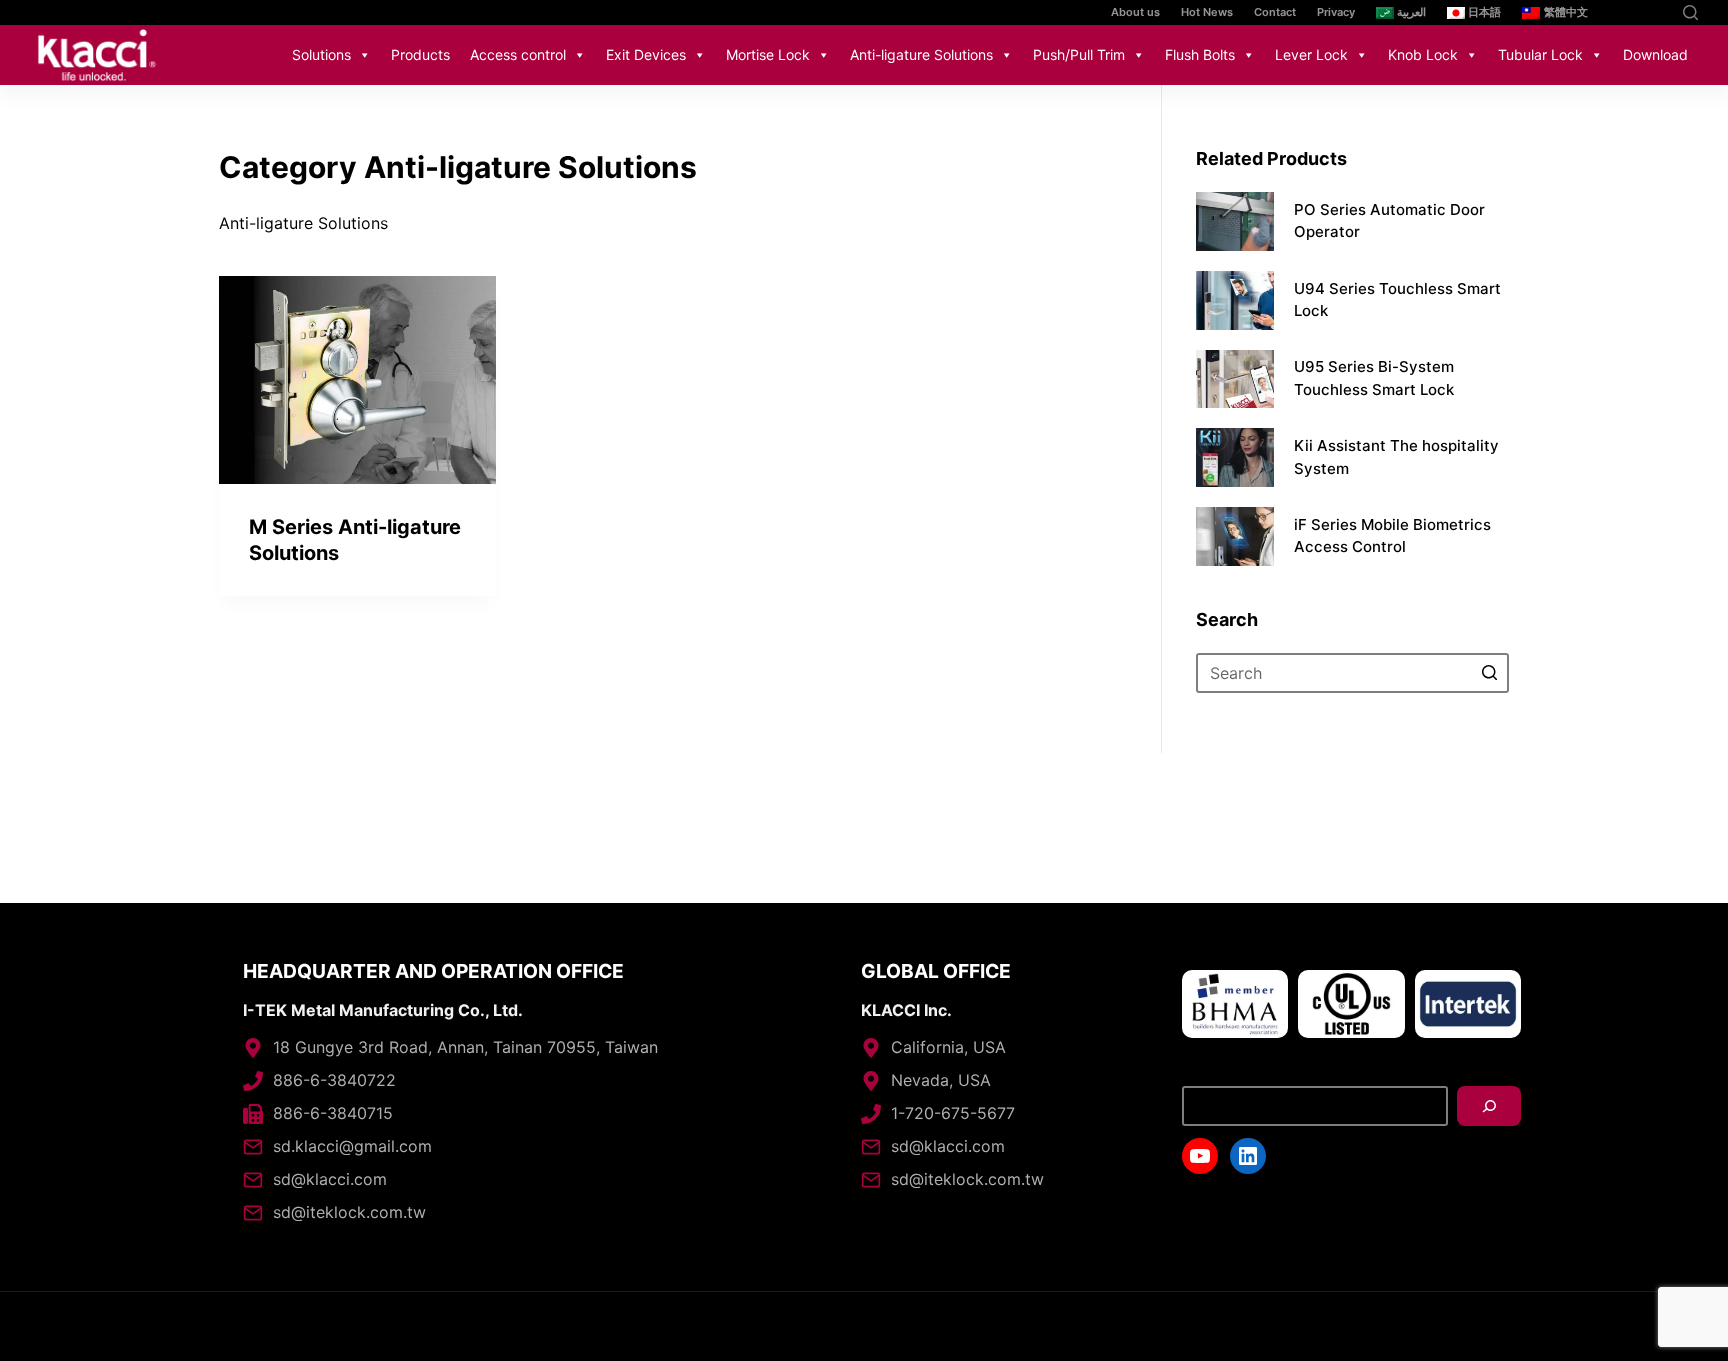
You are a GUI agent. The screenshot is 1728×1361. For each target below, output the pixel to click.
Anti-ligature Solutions (921, 54)
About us (1135, 12)
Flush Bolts (1200, 54)
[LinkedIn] (1655, 12)
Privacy (1336, 12)
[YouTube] (1625, 12)
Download (1655, 54)
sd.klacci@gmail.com (352, 1146)
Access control (518, 54)
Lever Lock (1311, 54)
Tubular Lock (1540, 54)
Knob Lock (1423, 54)
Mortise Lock (768, 54)
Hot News (1207, 12)
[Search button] (1489, 673)
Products (420, 54)
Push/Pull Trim (1079, 54)
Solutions (321, 54)
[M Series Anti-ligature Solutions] (357, 380)
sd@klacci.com (330, 1179)
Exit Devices (646, 54)
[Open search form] (1690, 12)
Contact (1275, 12)
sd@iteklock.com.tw (349, 1212)
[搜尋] (1489, 1106)
